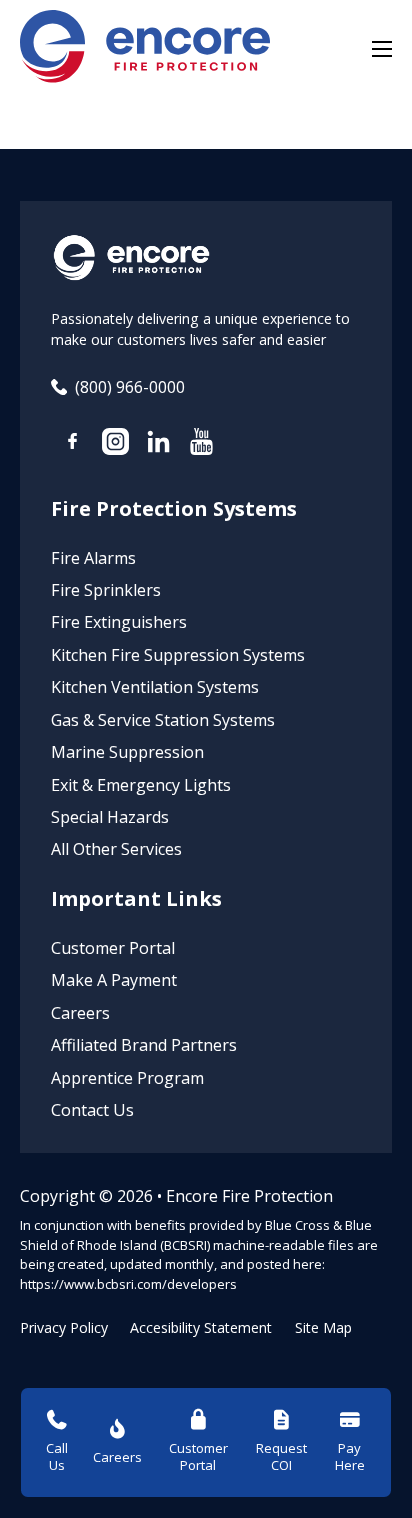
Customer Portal (113, 948)
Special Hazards (110, 817)
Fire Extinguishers (119, 622)
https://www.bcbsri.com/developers (128, 1284)
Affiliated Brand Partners (144, 1045)
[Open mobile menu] (382, 49)
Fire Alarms (93, 558)
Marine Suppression (127, 752)
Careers (80, 1013)
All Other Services (116, 849)
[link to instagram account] (115, 444)
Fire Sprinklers (106, 590)
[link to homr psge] (145, 49)
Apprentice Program (127, 1078)
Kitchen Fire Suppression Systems (178, 655)
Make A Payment (114, 980)
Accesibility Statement (201, 1327)
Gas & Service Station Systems (163, 720)
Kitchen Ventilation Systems (155, 687)
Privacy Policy (64, 1327)
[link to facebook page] (72, 444)
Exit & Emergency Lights (141, 785)
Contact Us (92, 1110)
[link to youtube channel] (201, 444)
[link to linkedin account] (158, 444)
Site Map (323, 1327)
